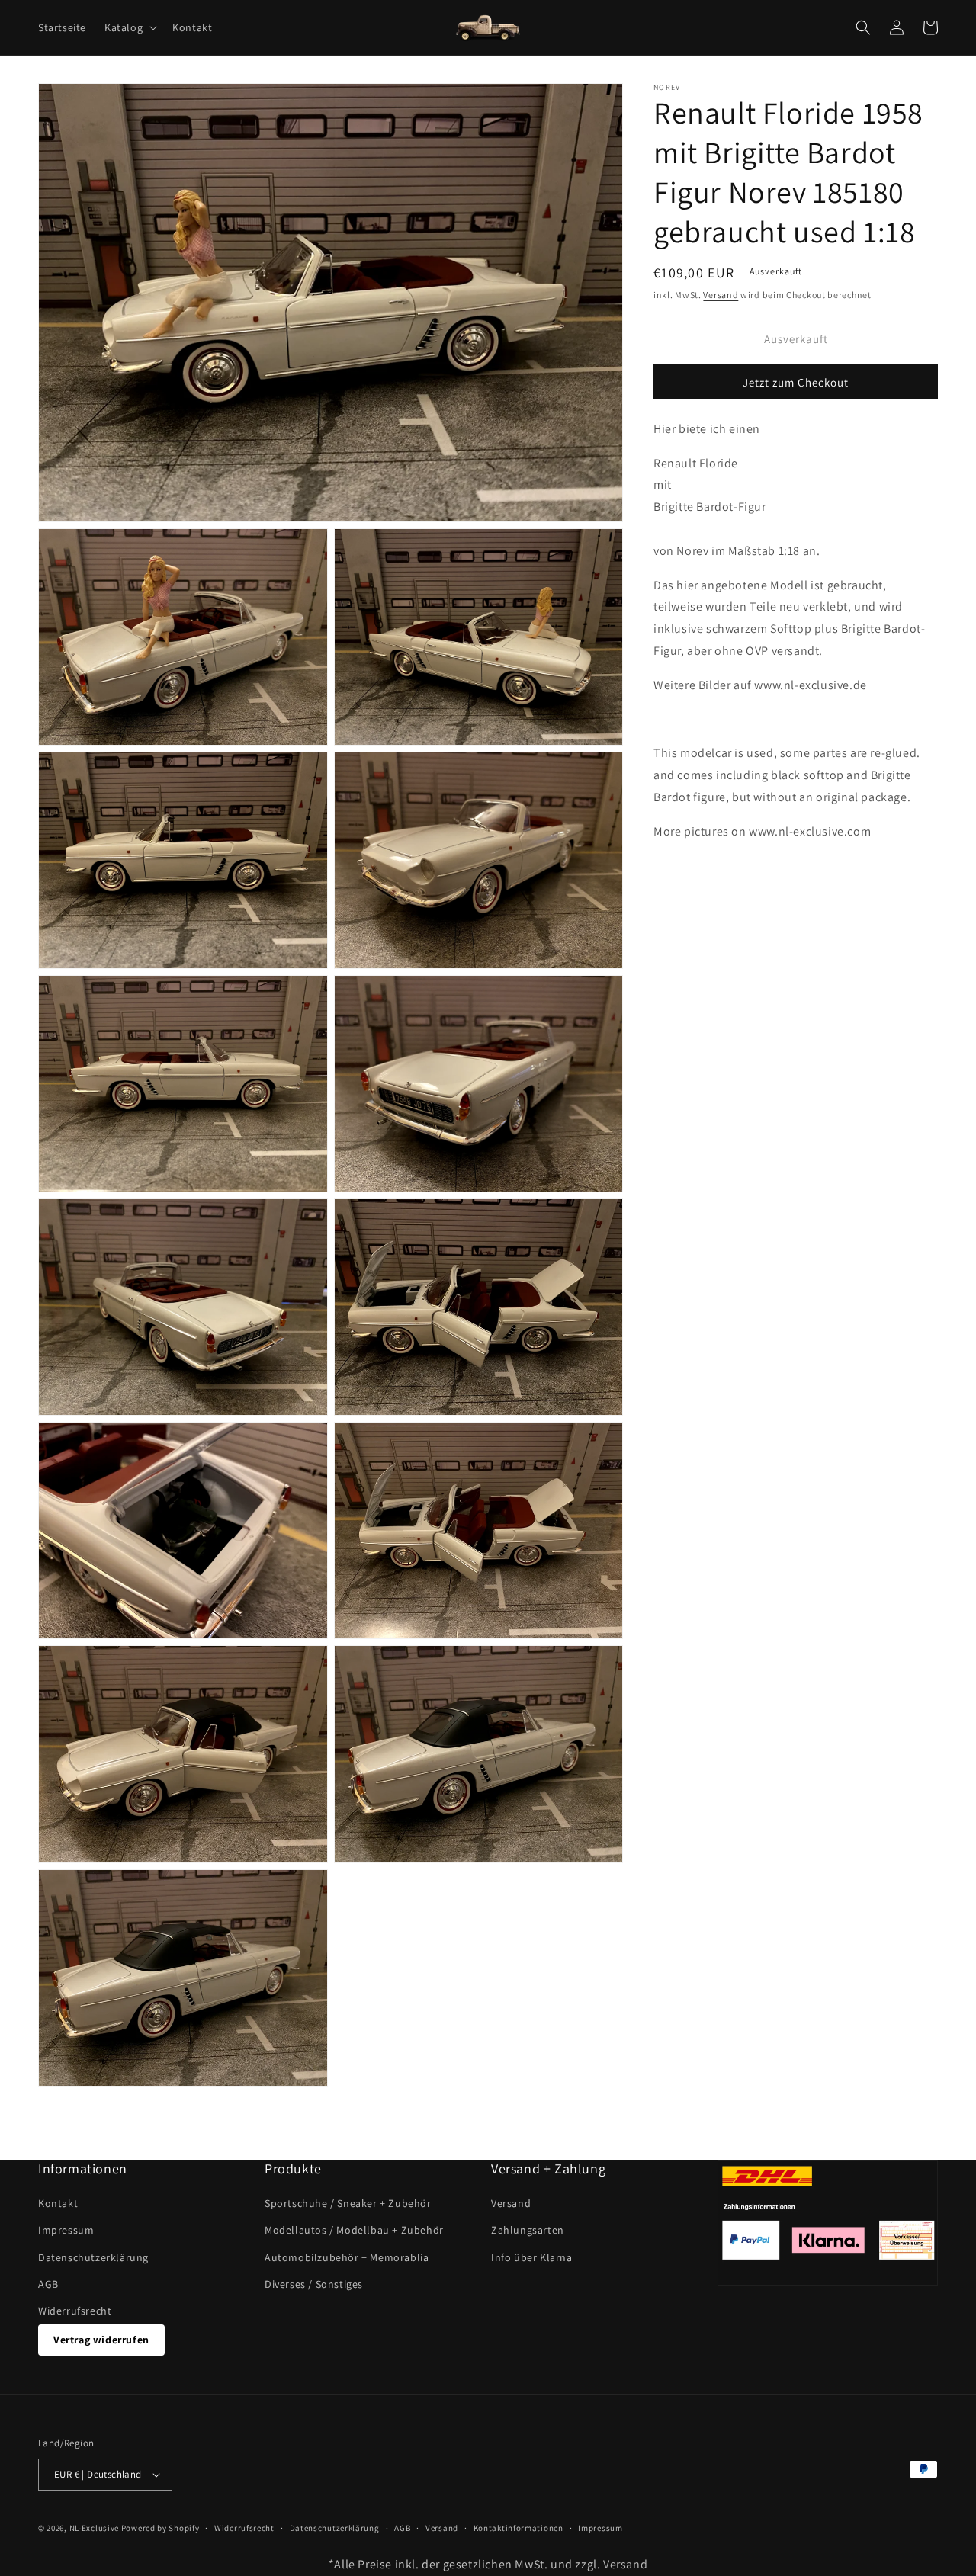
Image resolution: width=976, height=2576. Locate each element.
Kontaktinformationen (518, 2528)
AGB (48, 2284)
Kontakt (58, 2203)
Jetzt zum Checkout (796, 382)
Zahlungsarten (528, 2230)
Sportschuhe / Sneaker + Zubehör (348, 2203)
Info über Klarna (532, 2257)
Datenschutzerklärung (93, 2257)
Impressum (66, 2230)
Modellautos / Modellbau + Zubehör (354, 2230)
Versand (721, 295)
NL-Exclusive (94, 2528)
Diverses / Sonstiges (314, 2284)
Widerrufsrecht (75, 2311)
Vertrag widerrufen (101, 2340)
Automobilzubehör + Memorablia (347, 2257)
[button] (129, 27)
